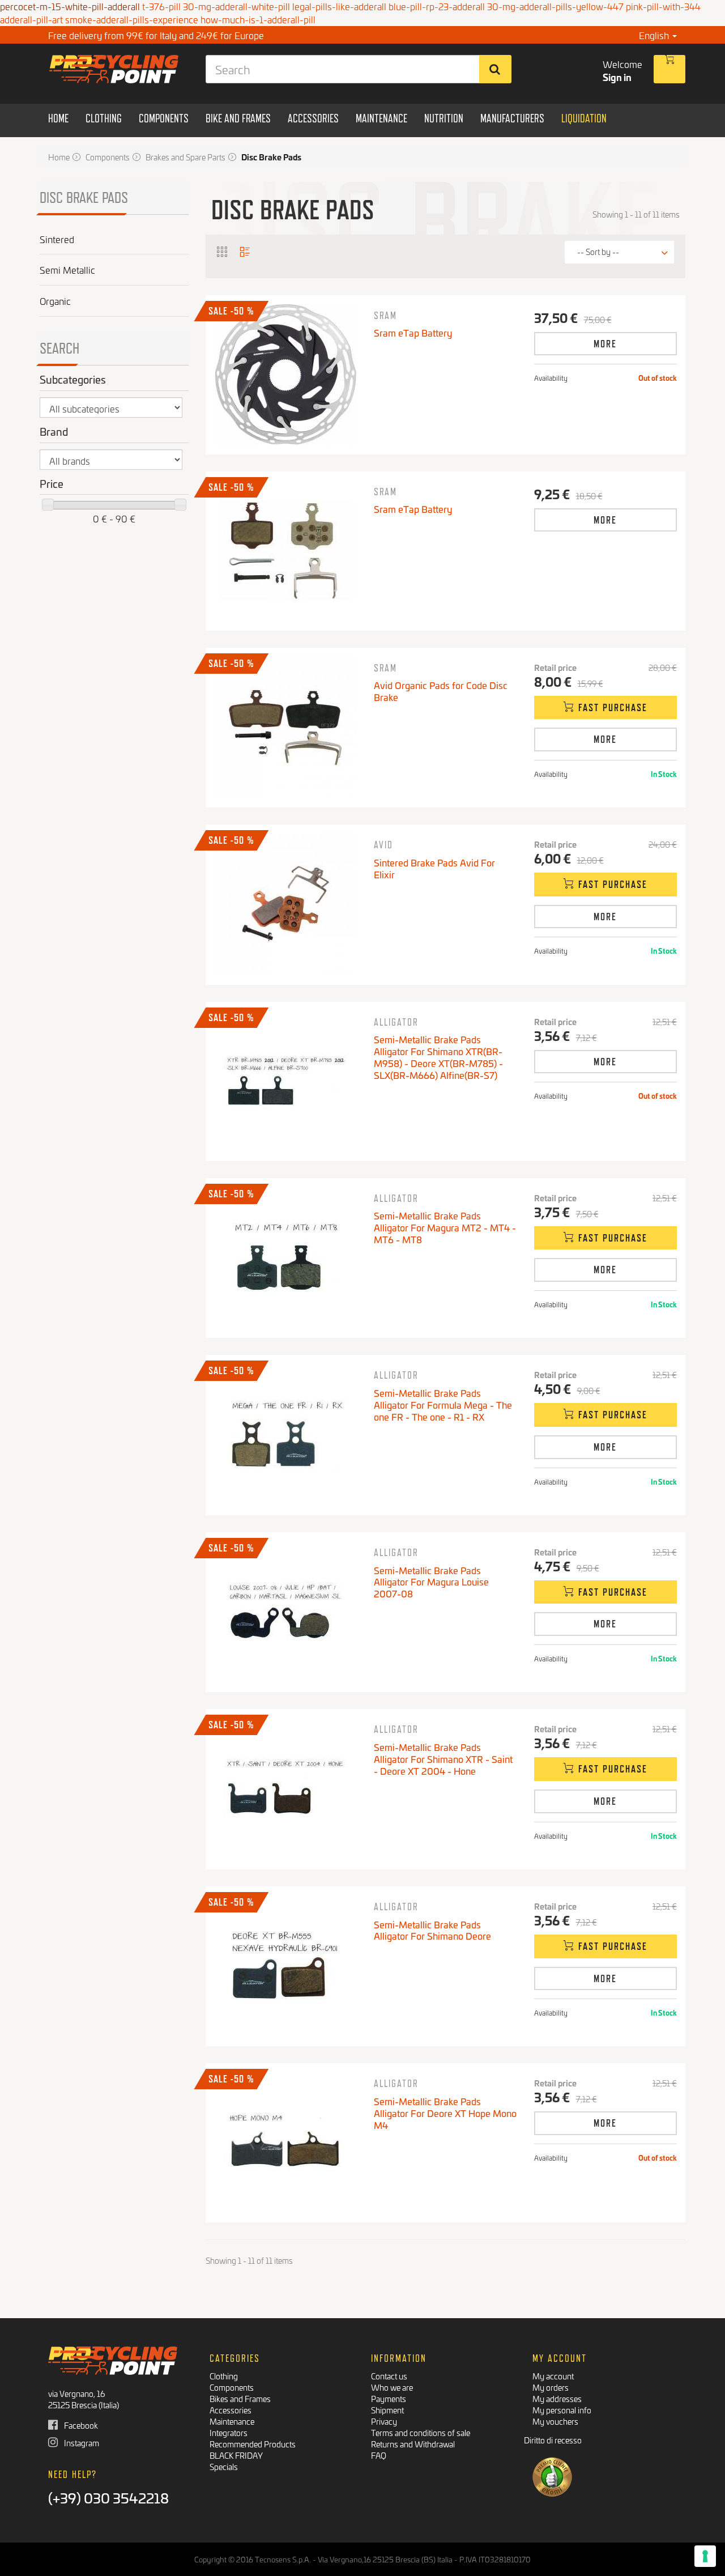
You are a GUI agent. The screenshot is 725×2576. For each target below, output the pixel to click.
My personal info (562, 2410)
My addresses (557, 2398)
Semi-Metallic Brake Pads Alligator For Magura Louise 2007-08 (431, 1582)
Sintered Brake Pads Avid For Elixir (434, 868)
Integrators (229, 2432)
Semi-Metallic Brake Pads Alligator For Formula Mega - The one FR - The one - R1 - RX (443, 1404)
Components (232, 2387)
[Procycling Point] (114, 69)
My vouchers (555, 2421)
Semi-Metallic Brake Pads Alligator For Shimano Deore (432, 1930)
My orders (551, 2387)
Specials (224, 2466)
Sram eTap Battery (413, 332)
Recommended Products (253, 2444)
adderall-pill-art (31, 19)
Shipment (387, 2410)
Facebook (80, 2425)
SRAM (385, 315)
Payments (389, 2398)
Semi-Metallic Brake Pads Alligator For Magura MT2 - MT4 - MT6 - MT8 (445, 1227)
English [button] (655, 35)
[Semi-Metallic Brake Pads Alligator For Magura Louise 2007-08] (285, 1612)
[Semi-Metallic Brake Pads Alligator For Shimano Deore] (285, 1966)
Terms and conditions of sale (421, 2432)
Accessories (231, 2410)
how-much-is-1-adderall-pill (258, 19)
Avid (383, 845)
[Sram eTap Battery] (285, 375)
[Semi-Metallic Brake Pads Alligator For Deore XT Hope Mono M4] (285, 2143)
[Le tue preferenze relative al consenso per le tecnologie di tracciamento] (705, 2556)
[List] (245, 251)
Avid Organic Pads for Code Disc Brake (441, 691)
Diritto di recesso (553, 2440)
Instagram (81, 2443)
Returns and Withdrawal (413, 2444)
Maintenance (232, 2421)
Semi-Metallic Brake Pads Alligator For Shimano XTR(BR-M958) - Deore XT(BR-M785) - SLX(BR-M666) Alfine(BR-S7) (438, 1057)
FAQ (379, 2455)
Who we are (392, 2387)
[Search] (495, 69)
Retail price (555, 668)
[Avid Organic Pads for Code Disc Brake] (285, 727)
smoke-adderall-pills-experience (132, 19)
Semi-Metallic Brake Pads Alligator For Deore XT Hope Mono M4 (445, 2113)
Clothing (224, 2376)
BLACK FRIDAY (236, 2455)
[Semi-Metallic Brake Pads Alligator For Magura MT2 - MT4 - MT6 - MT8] (285, 1257)
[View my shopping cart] (669, 69)
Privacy (384, 2421)
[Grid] (223, 251)
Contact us (389, 2376)
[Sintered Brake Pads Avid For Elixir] (285, 904)
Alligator (396, 1022)
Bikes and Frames (240, 2398)
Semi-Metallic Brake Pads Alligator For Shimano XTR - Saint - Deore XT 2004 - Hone (443, 1759)
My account (553, 2376)
